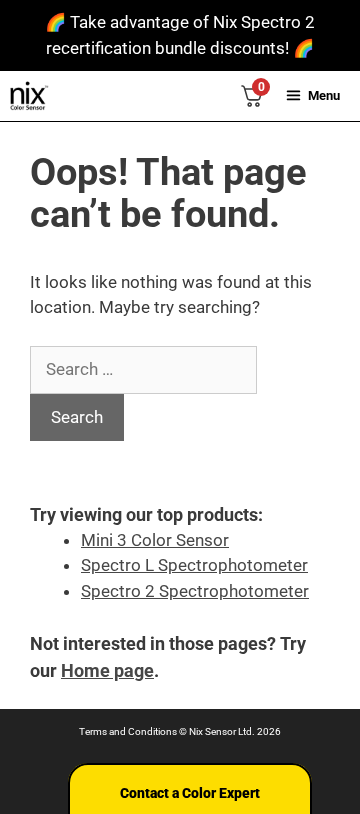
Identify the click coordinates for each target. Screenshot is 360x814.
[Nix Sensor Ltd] (29, 96)
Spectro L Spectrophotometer (194, 565)
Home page (107, 670)
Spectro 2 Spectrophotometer (195, 591)
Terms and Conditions (128, 731)
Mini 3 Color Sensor (155, 540)
